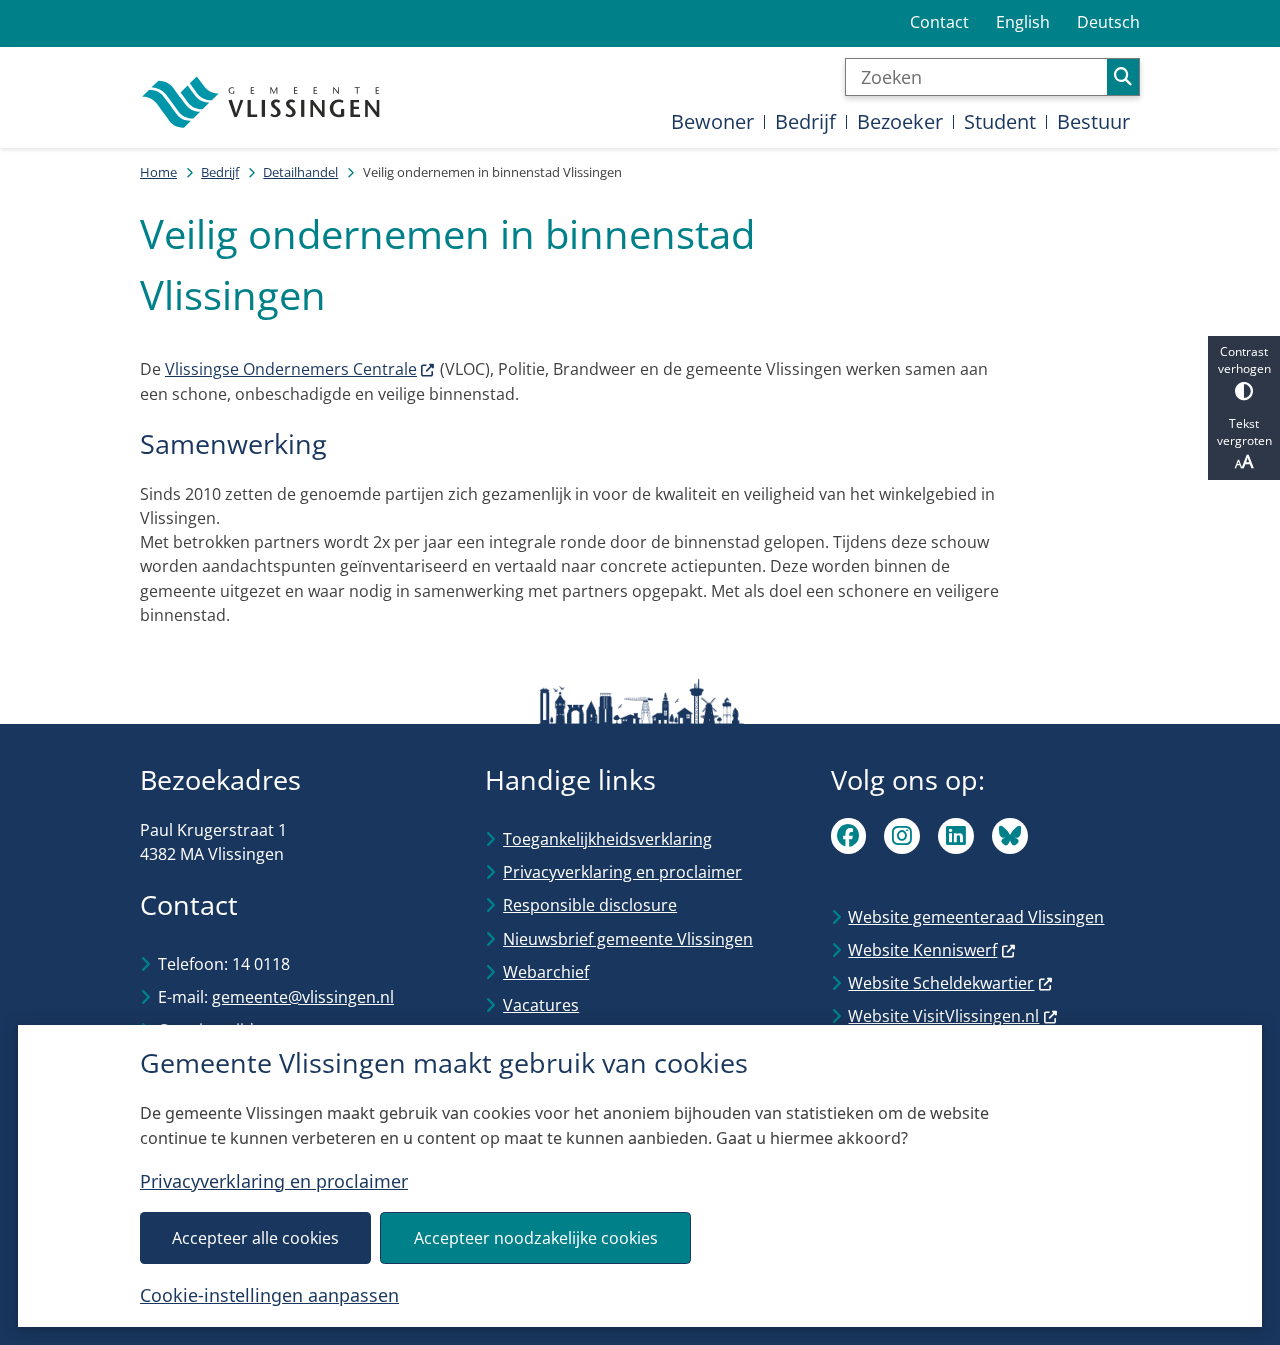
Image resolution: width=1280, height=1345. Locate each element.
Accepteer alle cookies (255, 1238)
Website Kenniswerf (922, 950)
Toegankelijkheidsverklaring (607, 839)
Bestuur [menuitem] (1093, 121)
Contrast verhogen (1244, 360)
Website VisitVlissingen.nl (943, 1016)
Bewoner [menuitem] (712, 121)
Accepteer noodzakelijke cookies (536, 1238)
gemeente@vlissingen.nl (303, 997)
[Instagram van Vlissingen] (902, 836)
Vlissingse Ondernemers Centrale (291, 369)
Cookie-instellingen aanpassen (269, 1295)
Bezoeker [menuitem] (900, 121)
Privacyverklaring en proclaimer (274, 1181)
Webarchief (546, 972)
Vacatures (541, 1005)
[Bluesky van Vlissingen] (1010, 836)
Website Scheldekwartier (941, 983)
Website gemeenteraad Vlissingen (976, 917)
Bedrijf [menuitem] (805, 121)
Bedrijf (220, 172)
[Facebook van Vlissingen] (849, 836)
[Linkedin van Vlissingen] (956, 836)
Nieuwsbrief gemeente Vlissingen (628, 939)
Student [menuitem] (1000, 121)
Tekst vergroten (1244, 432)
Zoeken (1123, 77)
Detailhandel (300, 172)
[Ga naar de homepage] (263, 103)
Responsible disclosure (590, 905)
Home (158, 172)
